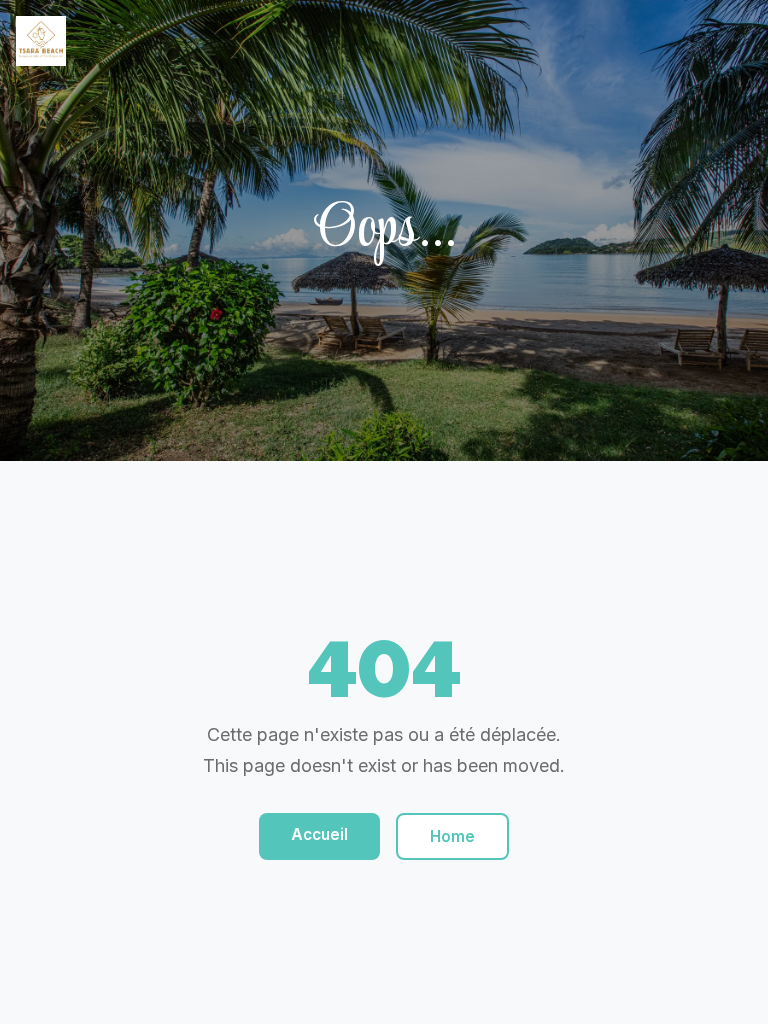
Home (452, 836)
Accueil (319, 834)
